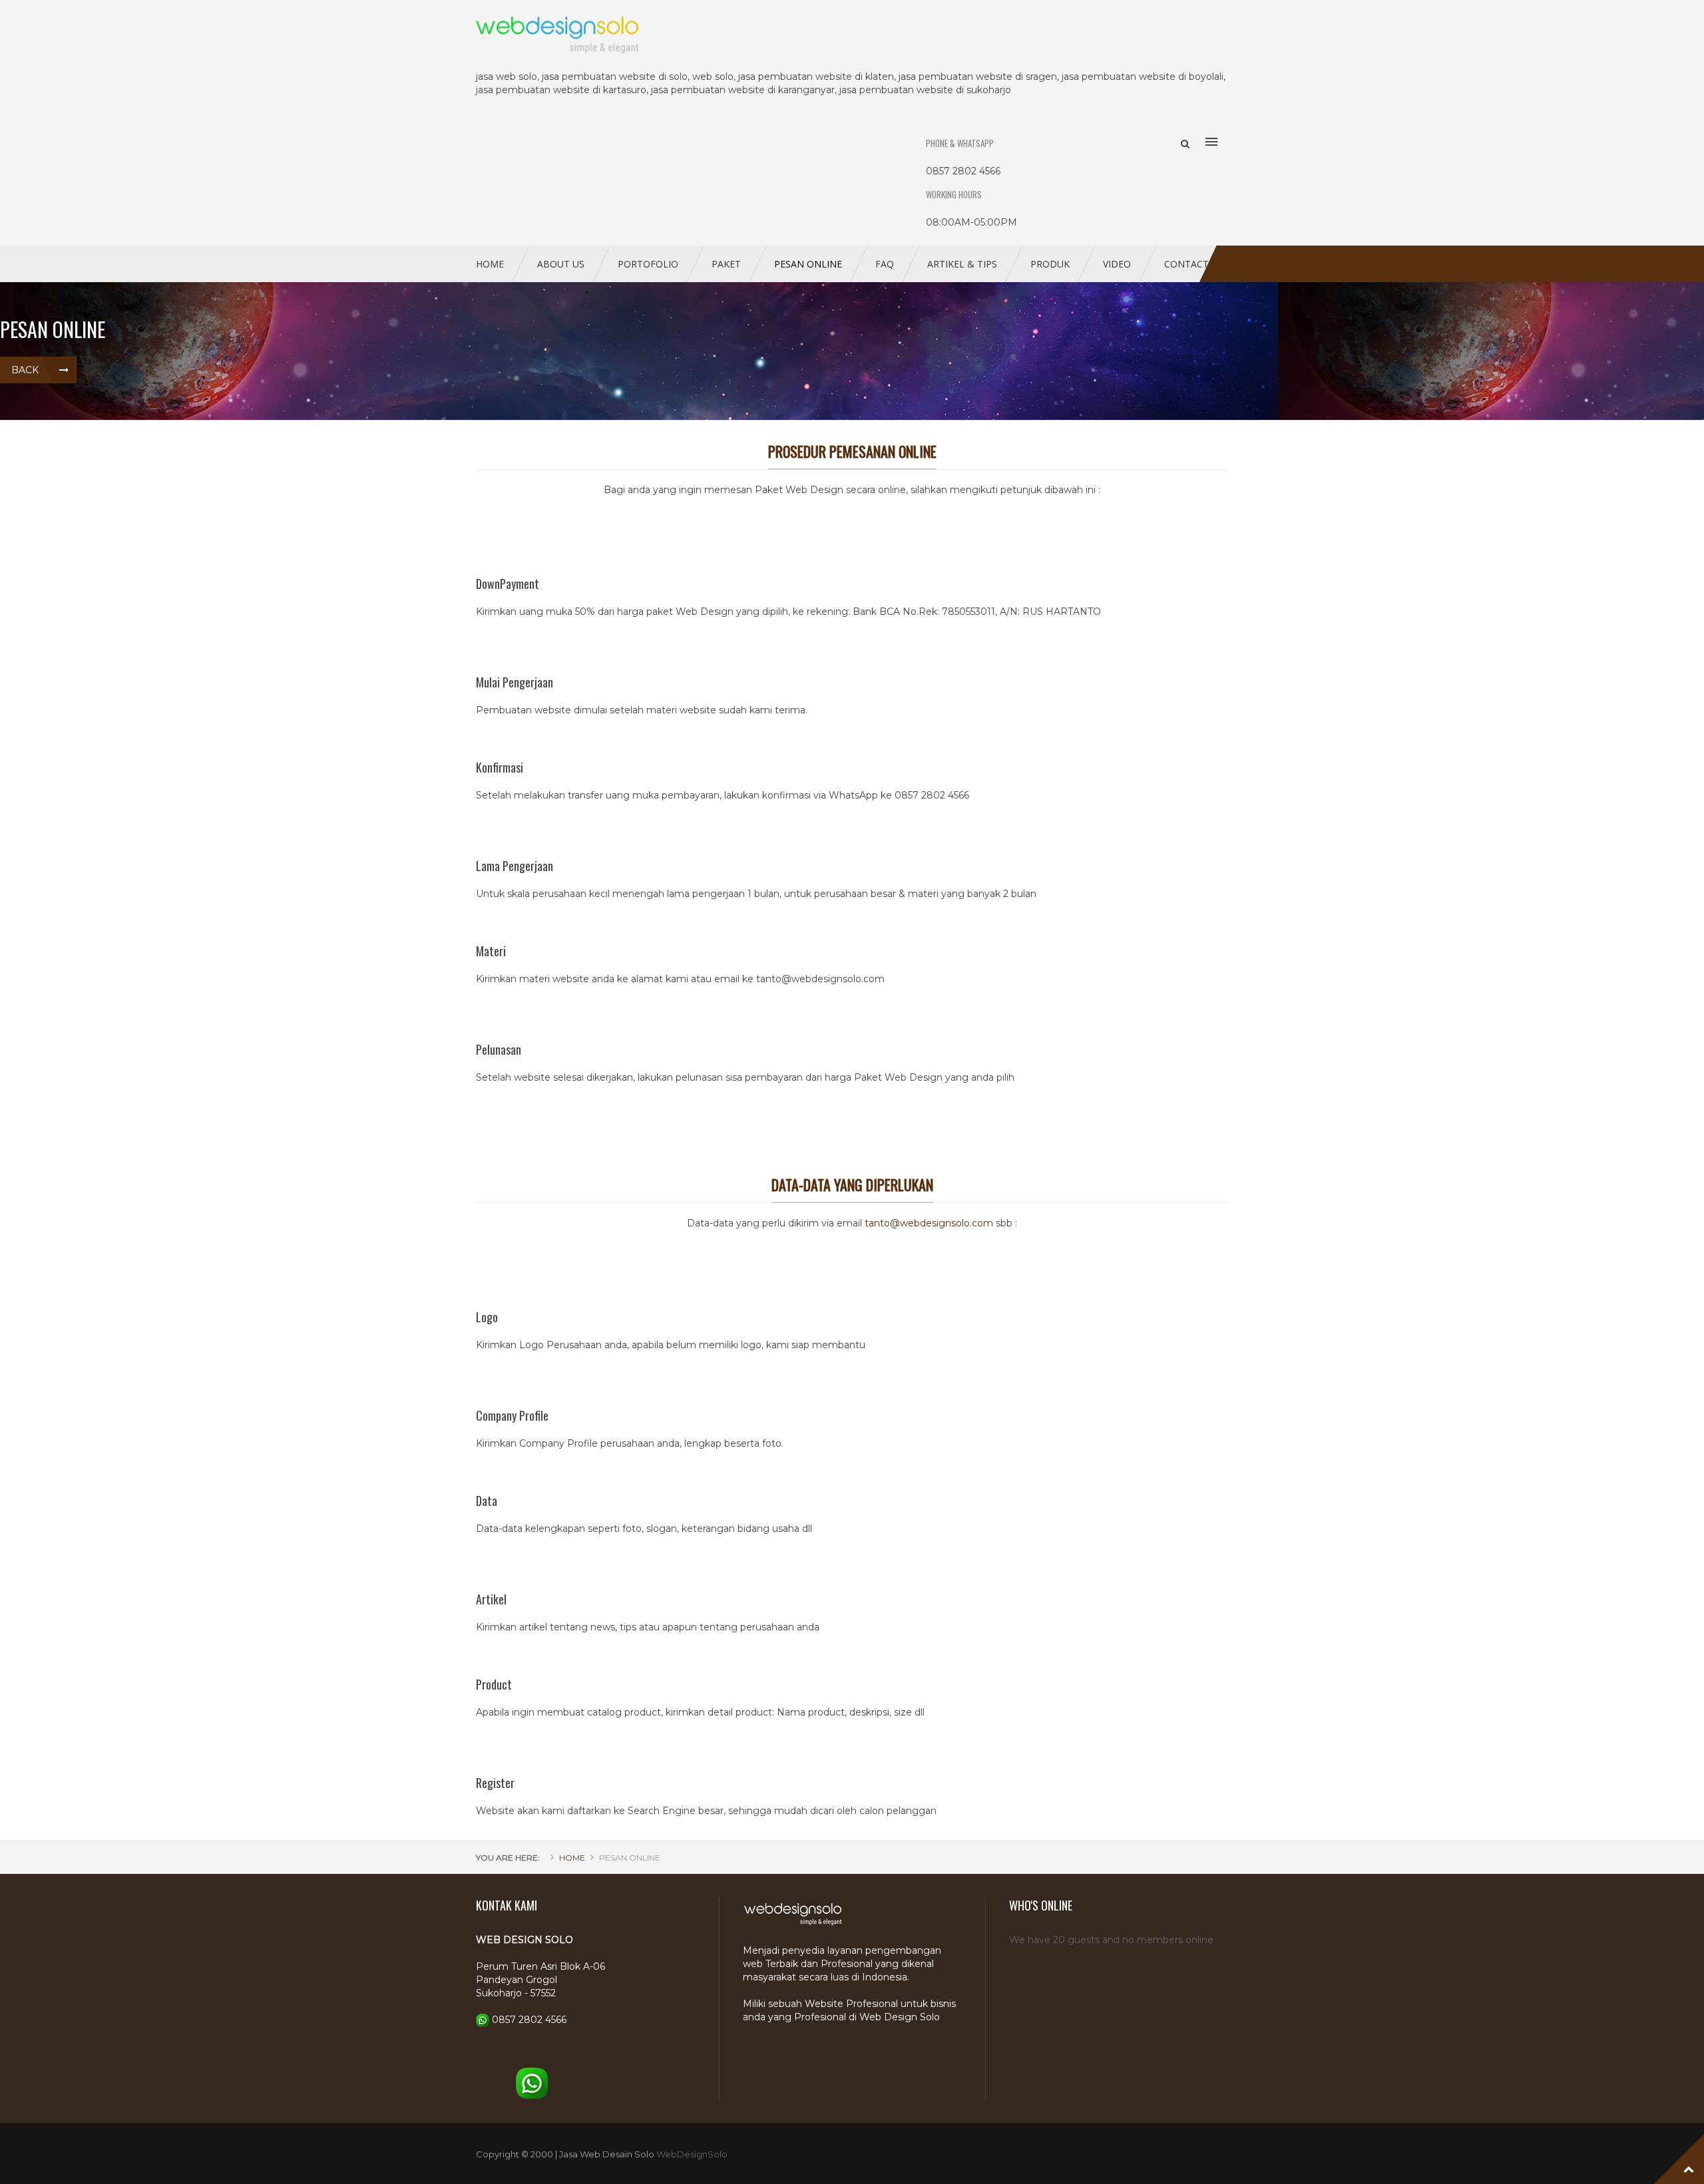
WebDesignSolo (692, 2154)
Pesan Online (808, 264)
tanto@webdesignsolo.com (929, 1223)
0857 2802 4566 (529, 2020)
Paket (726, 264)
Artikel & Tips (962, 264)
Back (25, 370)
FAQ (885, 264)
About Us (561, 264)
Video (1117, 264)
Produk (1050, 264)
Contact (1186, 264)
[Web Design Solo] (852, 35)
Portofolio (648, 264)
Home (490, 264)
